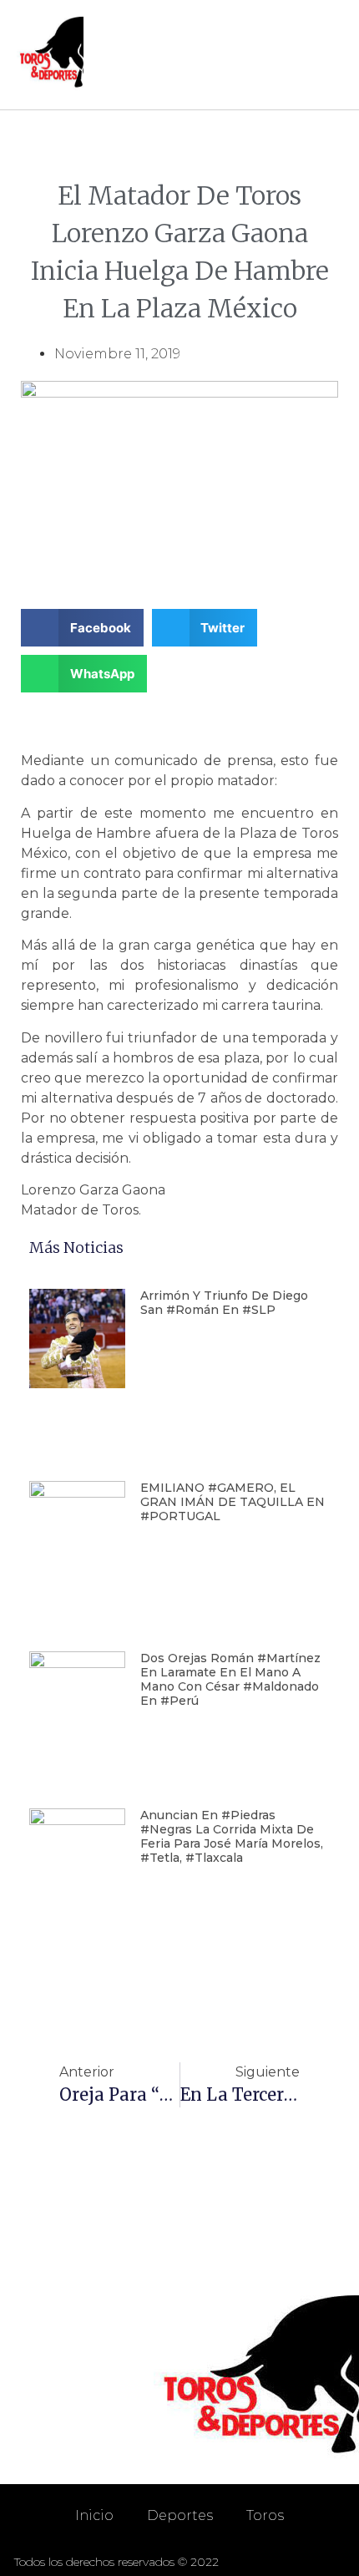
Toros (265, 2515)
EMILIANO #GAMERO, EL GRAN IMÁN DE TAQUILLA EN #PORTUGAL (233, 1502)
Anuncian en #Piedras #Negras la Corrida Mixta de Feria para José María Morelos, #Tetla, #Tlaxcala (232, 1836)
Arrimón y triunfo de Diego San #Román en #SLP (224, 1303)
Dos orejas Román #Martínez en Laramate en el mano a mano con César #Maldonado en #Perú (230, 1679)
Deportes (180, 2515)
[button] (326, 55)
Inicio (94, 2515)
